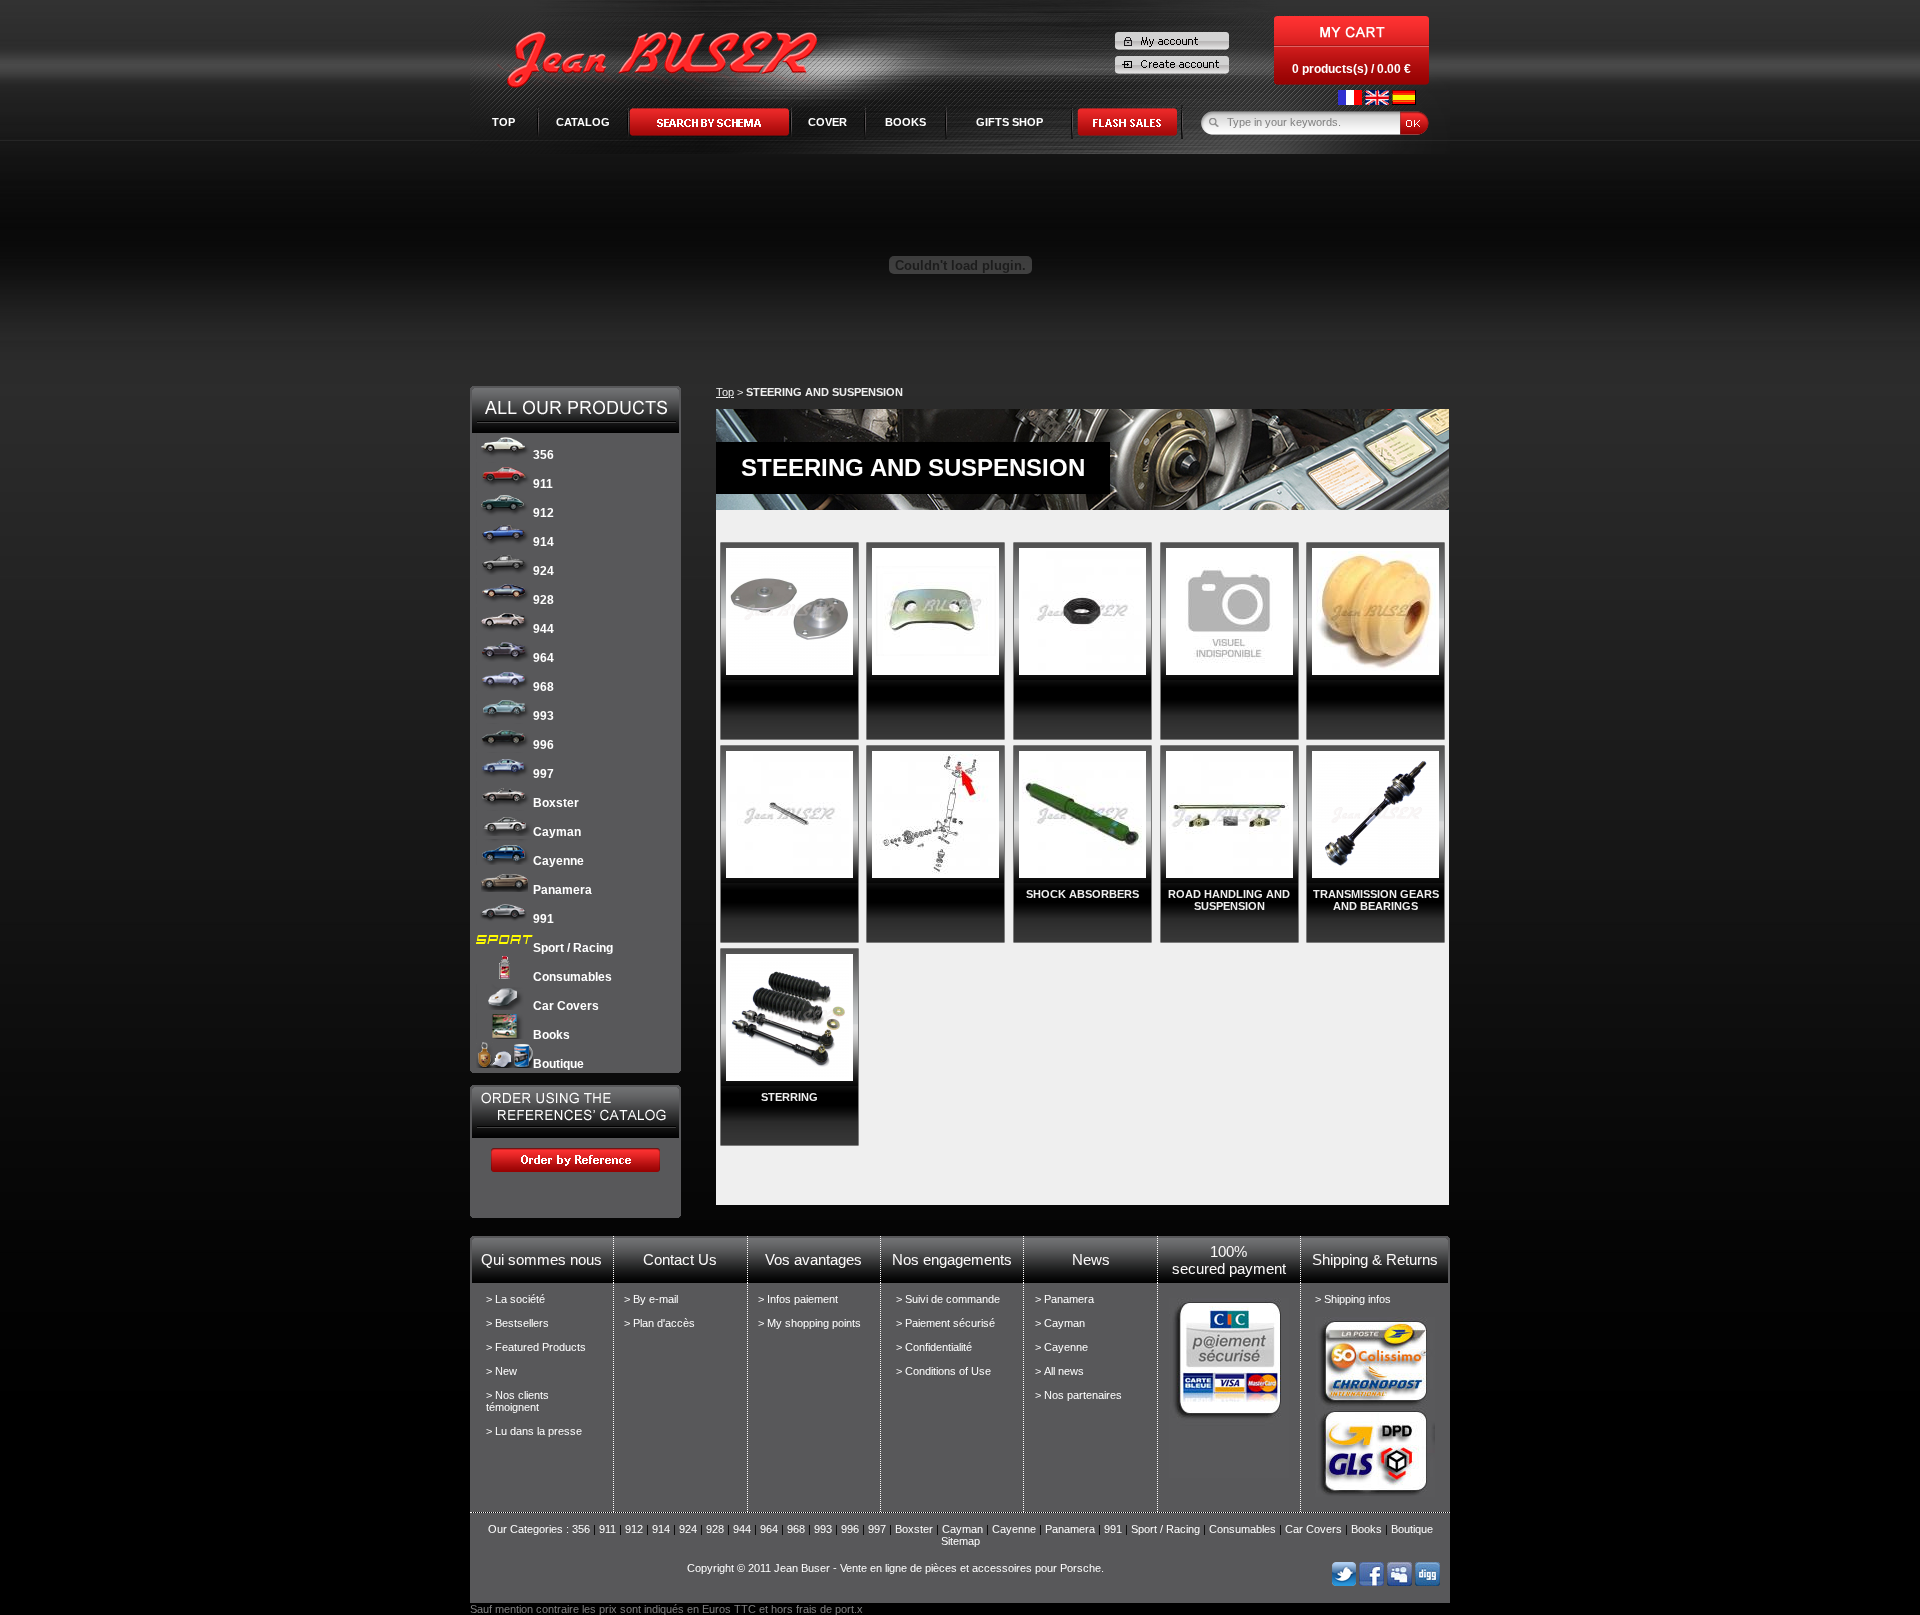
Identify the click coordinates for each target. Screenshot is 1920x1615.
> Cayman (1060, 1323)
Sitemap (960, 1541)
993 (543, 716)
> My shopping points (809, 1323)
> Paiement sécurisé (945, 1323)
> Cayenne (1061, 1347)
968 (543, 687)
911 (543, 484)
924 (543, 571)
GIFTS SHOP (1009, 122)
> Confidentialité (934, 1347)
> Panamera (1064, 1299)
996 (543, 745)
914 (543, 542)
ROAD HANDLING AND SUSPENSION (1229, 900)
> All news (1059, 1371)
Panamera (562, 890)
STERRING (789, 1097)
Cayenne (558, 861)
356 (543, 455)
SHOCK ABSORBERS (1082, 894)
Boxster (556, 803)
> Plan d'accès (659, 1323)
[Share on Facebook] (1371, 1582)
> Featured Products (536, 1347)
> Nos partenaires (1078, 1395)
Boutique (558, 1064)
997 (543, 774)
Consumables (572, 977)
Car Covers (566, 1006)
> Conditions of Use (943, 1371)
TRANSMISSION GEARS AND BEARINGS (1376, 900)
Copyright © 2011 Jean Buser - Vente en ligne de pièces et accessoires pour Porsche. (895, 1568)
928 (543, 600)
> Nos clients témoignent (517, 1401)
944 (543, 629)
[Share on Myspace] (1399, 1582)
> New (501, 1371)
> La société (515, 1299)
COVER (827, 122)
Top (503, 122)
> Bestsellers (517, 1323)
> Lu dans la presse (534, 1431)
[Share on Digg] (1427, 1582)
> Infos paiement (798, 1299)
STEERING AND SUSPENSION (824, 392)
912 (543, 513)
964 (543, 658)
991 (543, 919)
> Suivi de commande (948, 1299)
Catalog (583, 122)
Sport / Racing (573, 948)
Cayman (557, 832)
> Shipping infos (1353, 1299)
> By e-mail (651, 1299)
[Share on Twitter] (1343, 1582)
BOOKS (905, 122)
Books (551, 1035)
